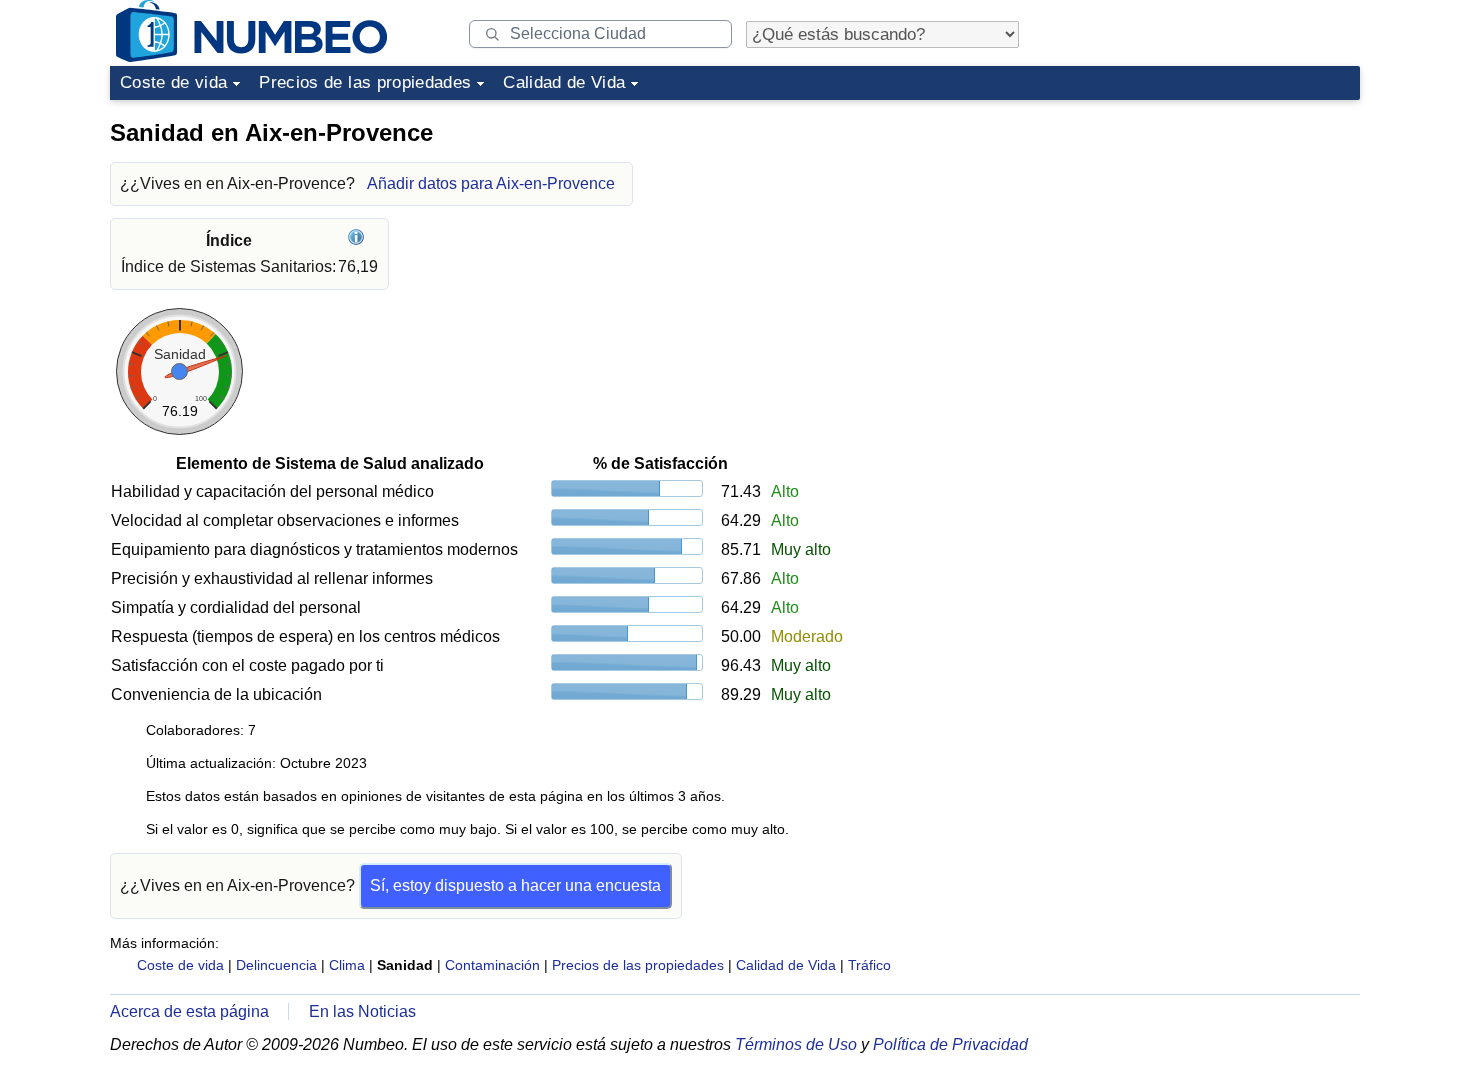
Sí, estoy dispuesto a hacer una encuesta (515, 885)
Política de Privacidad (950, 1044)
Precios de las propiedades (365, 82)
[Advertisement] (1210, 234)
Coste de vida (173, 82)
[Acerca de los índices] (358, 240)
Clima (347, 965)
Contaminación (492, 965)
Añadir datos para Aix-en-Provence (491, 183)
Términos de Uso (796, 1044)
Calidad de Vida (564, 82)
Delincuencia (276, 965)
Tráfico (869, 965)
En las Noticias (362, 1011)
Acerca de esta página (189, 1011)
